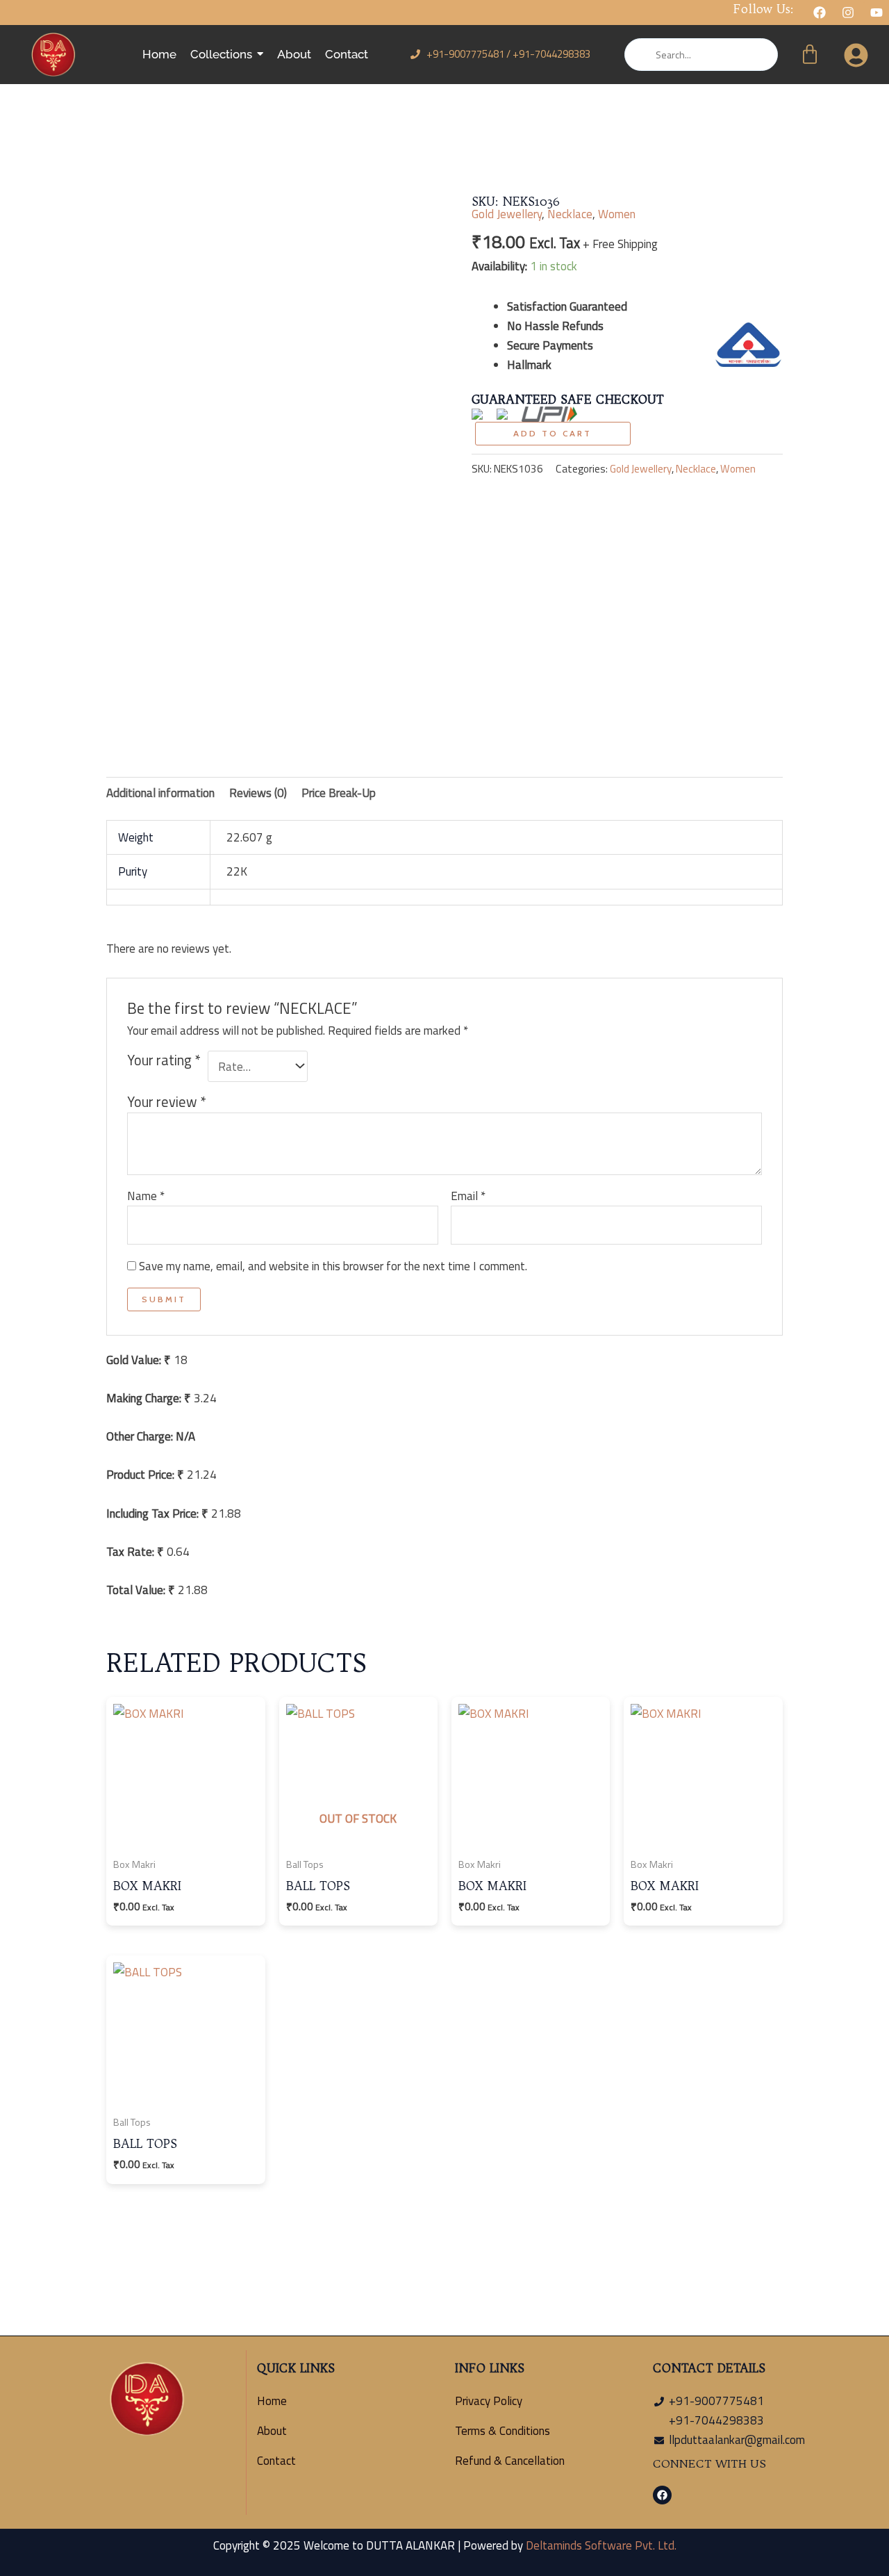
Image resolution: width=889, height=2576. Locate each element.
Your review (167, 1102)
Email (468, 1196)
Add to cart (552, 433)
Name (146, 1196)
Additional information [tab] (160, 793)
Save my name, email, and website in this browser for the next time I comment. (333, 1266)
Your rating (164, 1061)
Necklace (570, 214)
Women (617, 214)
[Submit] (639, 55)
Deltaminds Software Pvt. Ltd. (601, 2545)
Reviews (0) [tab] (258, 793)
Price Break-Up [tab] (339, 793)
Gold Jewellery (507, 214)
